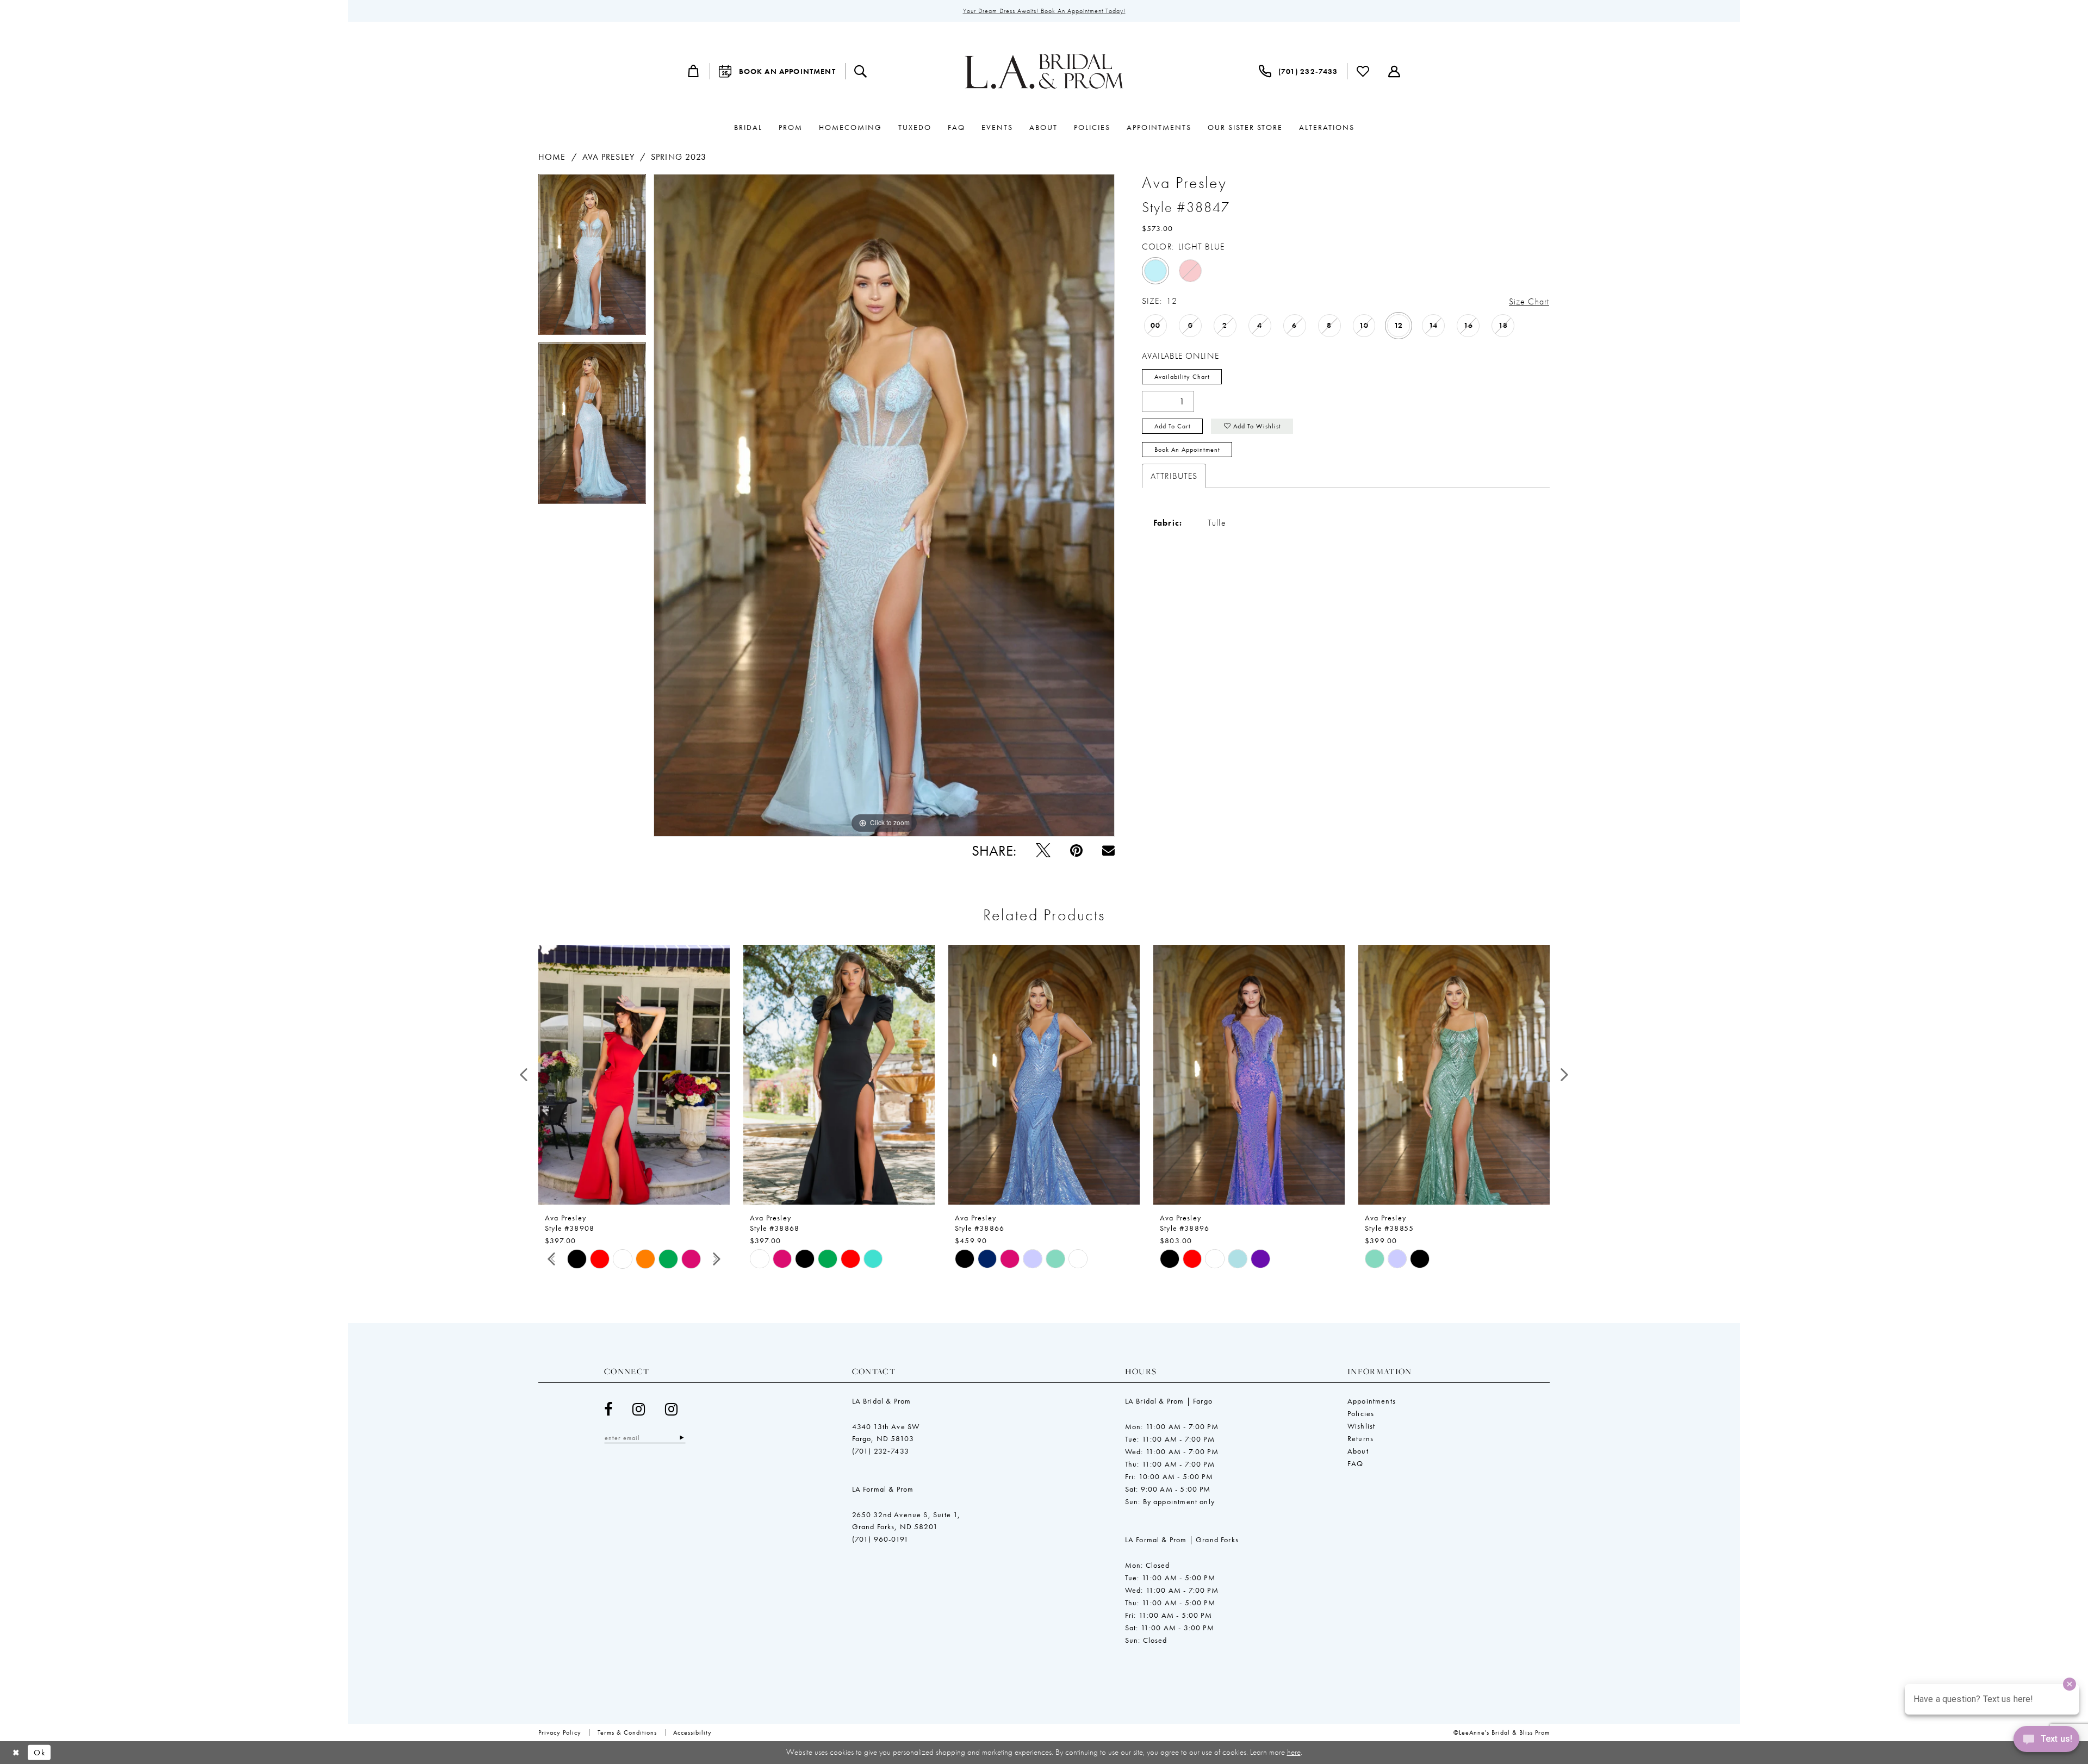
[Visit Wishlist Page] (1363, 71)
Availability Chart (1182, 377)
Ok (39, 1753)
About (1358, 1451)
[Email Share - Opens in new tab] (1108, 850)
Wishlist (1361, 1426)
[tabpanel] (592, 258)
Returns (1360, 1438)
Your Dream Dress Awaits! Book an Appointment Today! (1044, 11)
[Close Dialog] (16, 1752)
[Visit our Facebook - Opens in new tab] (608, 1409)
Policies (1361, 1413)
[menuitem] (694, 71)
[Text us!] (2046, 1742)
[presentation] (634, 1075)
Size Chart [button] (1529, 301)
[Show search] (861, 71)
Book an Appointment (1187, 450)
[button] (694, 71)
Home (552, 157)
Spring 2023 (679, 157)
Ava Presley (608, 157)
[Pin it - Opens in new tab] (1076, 850)
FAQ (1356, 1463)
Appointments (1372, 1401)
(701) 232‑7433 (881, 1451)
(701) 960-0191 (880, 1539)
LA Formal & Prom (883, 1489)
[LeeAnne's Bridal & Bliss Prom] (1044, 71)
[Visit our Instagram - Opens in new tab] (639, 1409)
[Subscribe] (682, 1438)
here (1294, 1752)
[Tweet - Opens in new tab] (1043, 850)
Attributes (1174, 476)
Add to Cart (1173, 426)
